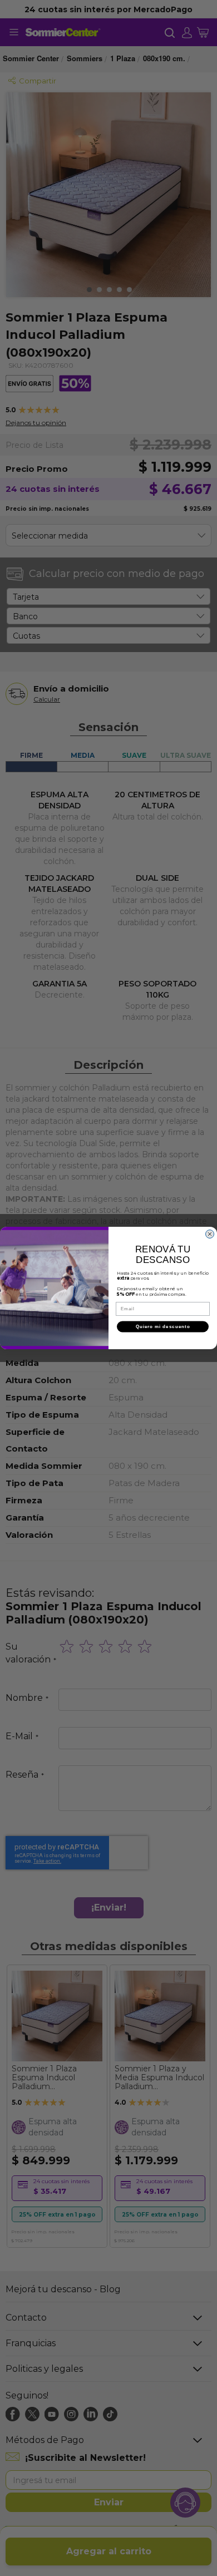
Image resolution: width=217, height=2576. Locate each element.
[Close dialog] (210, 1234)
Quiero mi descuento (163, 1327)
